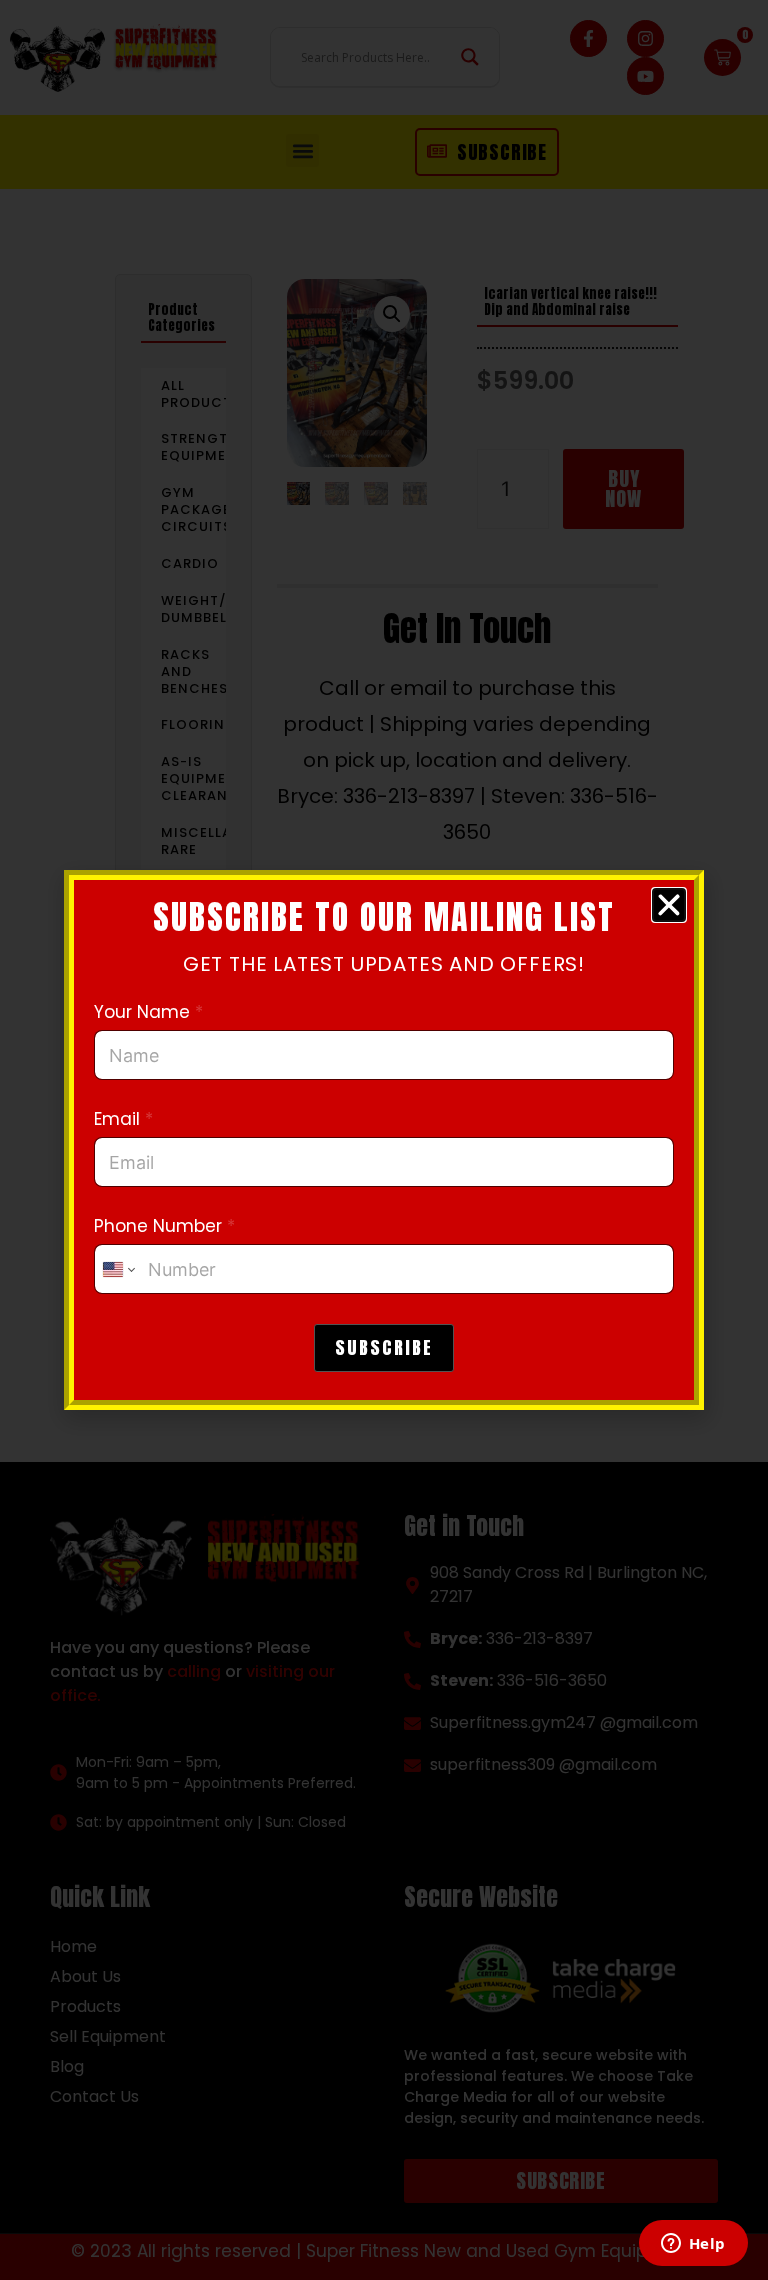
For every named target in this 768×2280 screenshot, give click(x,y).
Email (123, 1119)
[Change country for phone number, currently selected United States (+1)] (117, 1269)
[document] (384, 1140)
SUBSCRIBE (384, 1347)
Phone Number (164, 1226)
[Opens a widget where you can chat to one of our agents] (693, 2245)
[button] (669, 905)
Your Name (148, 1012)
